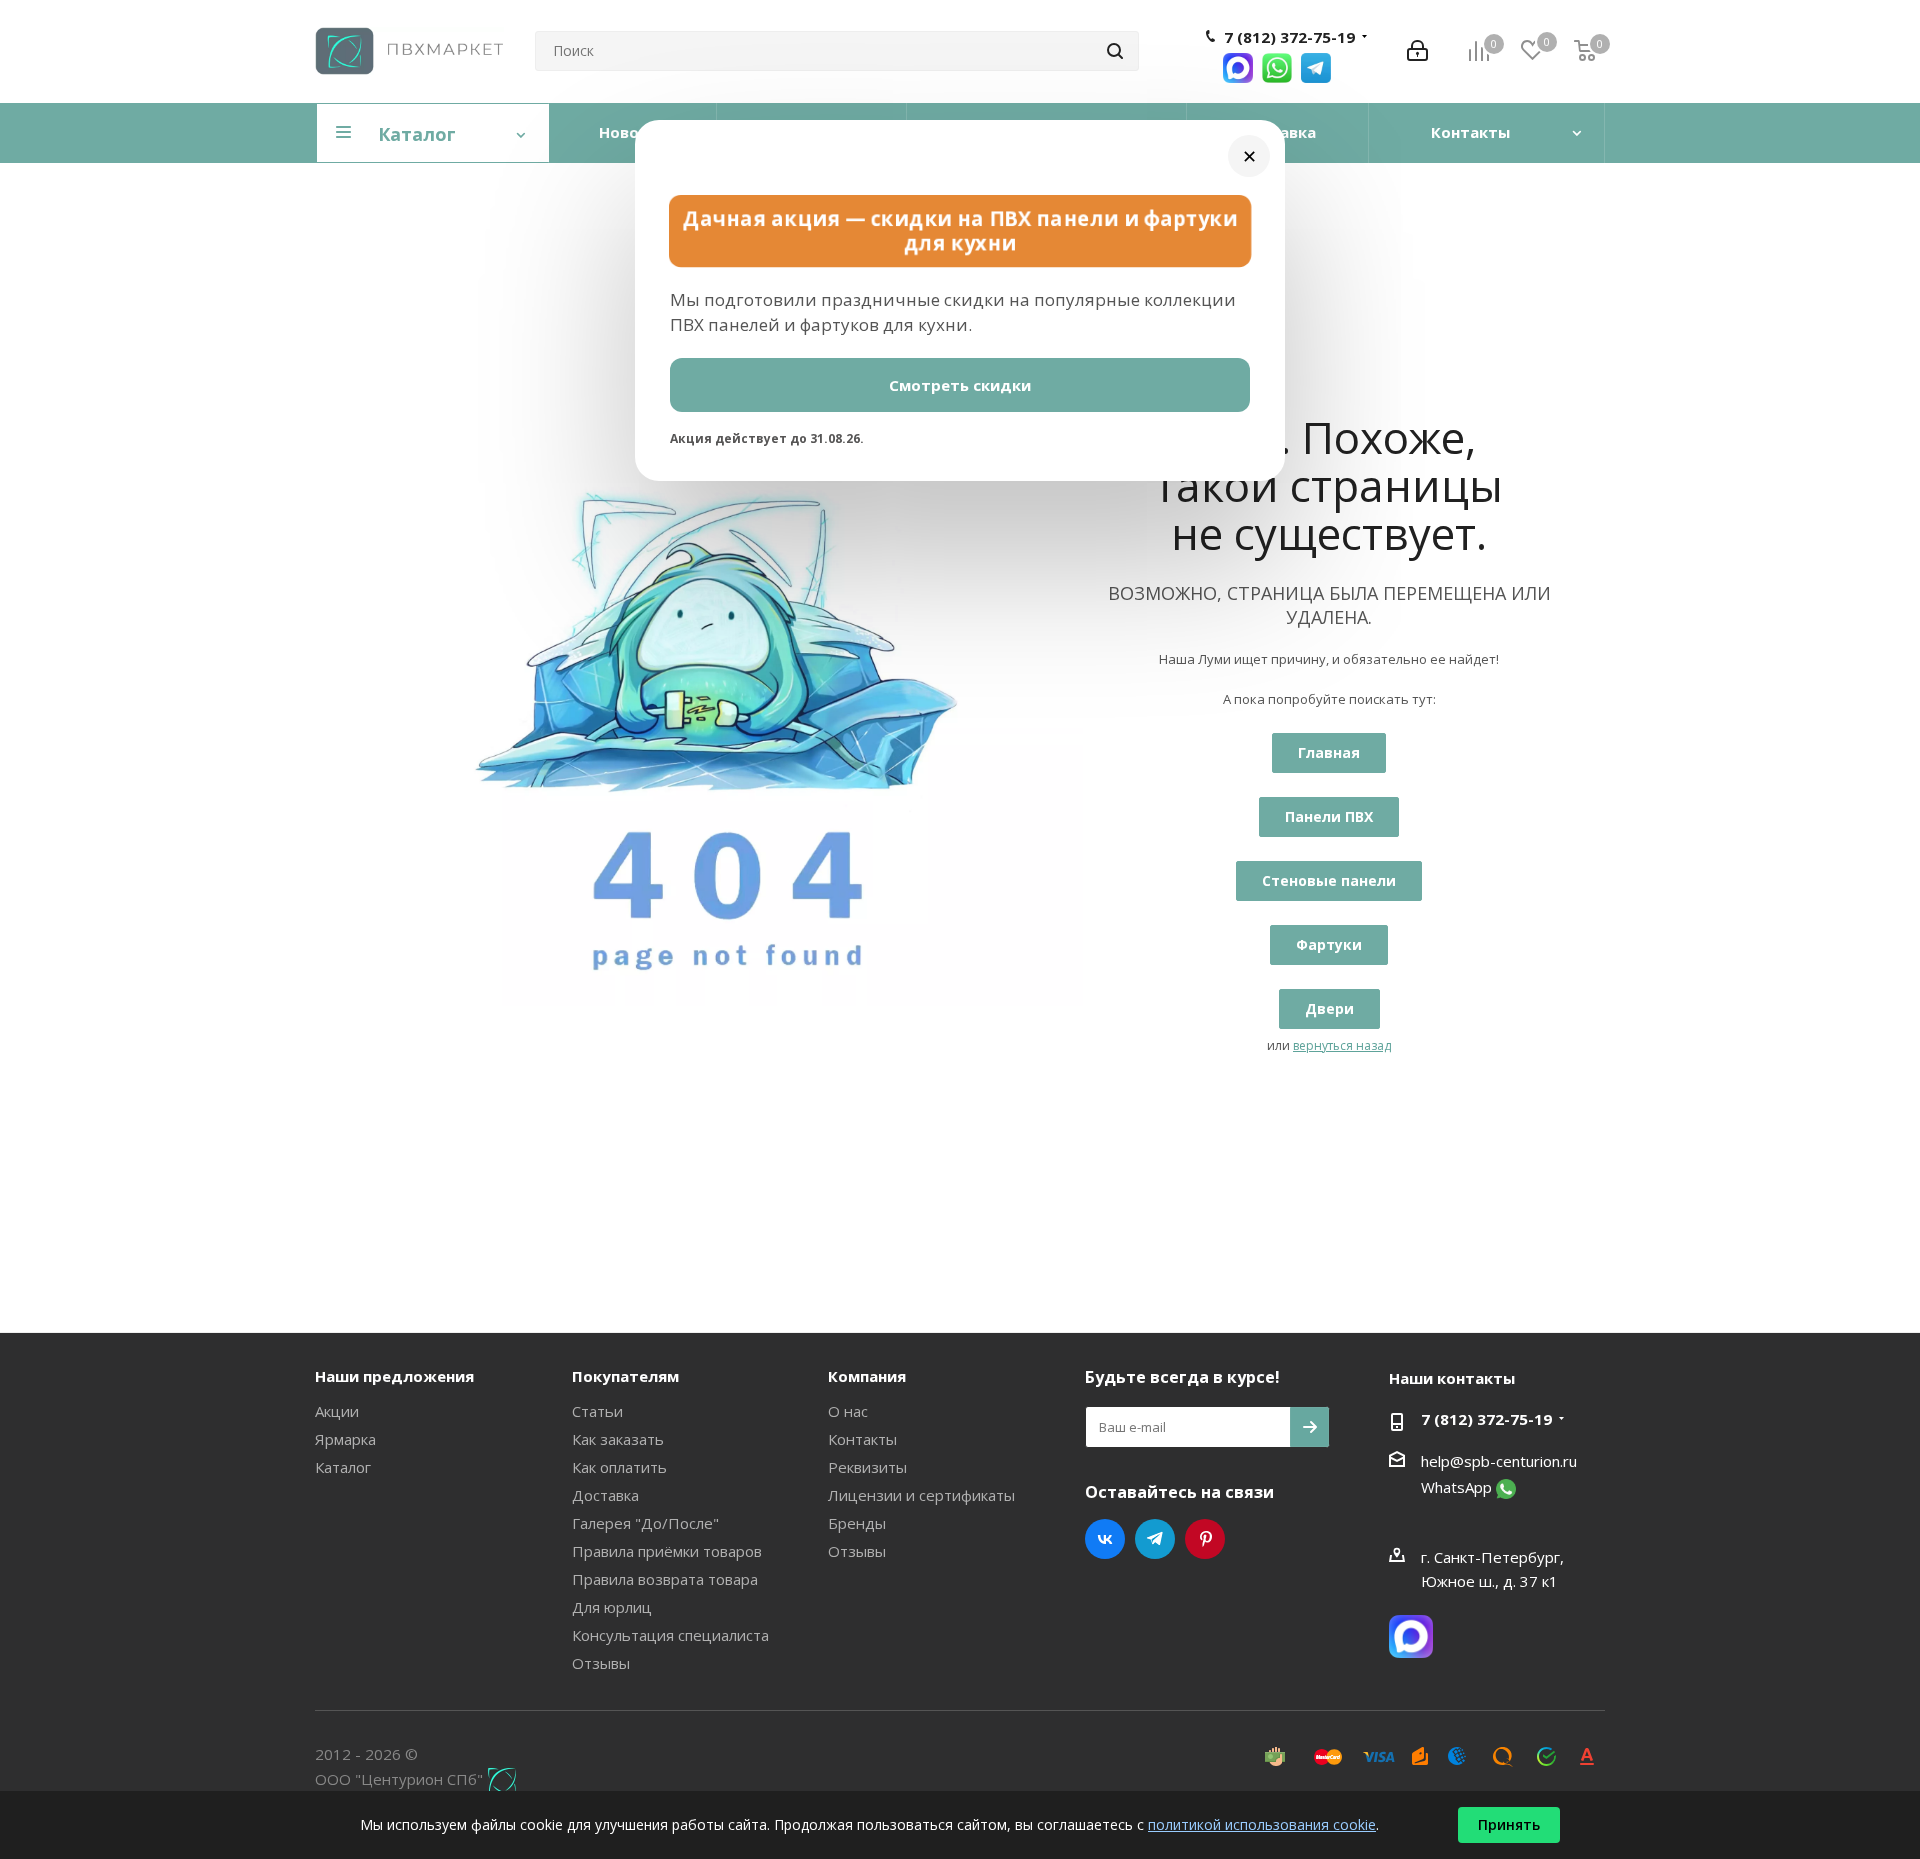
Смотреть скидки (960, 385)
